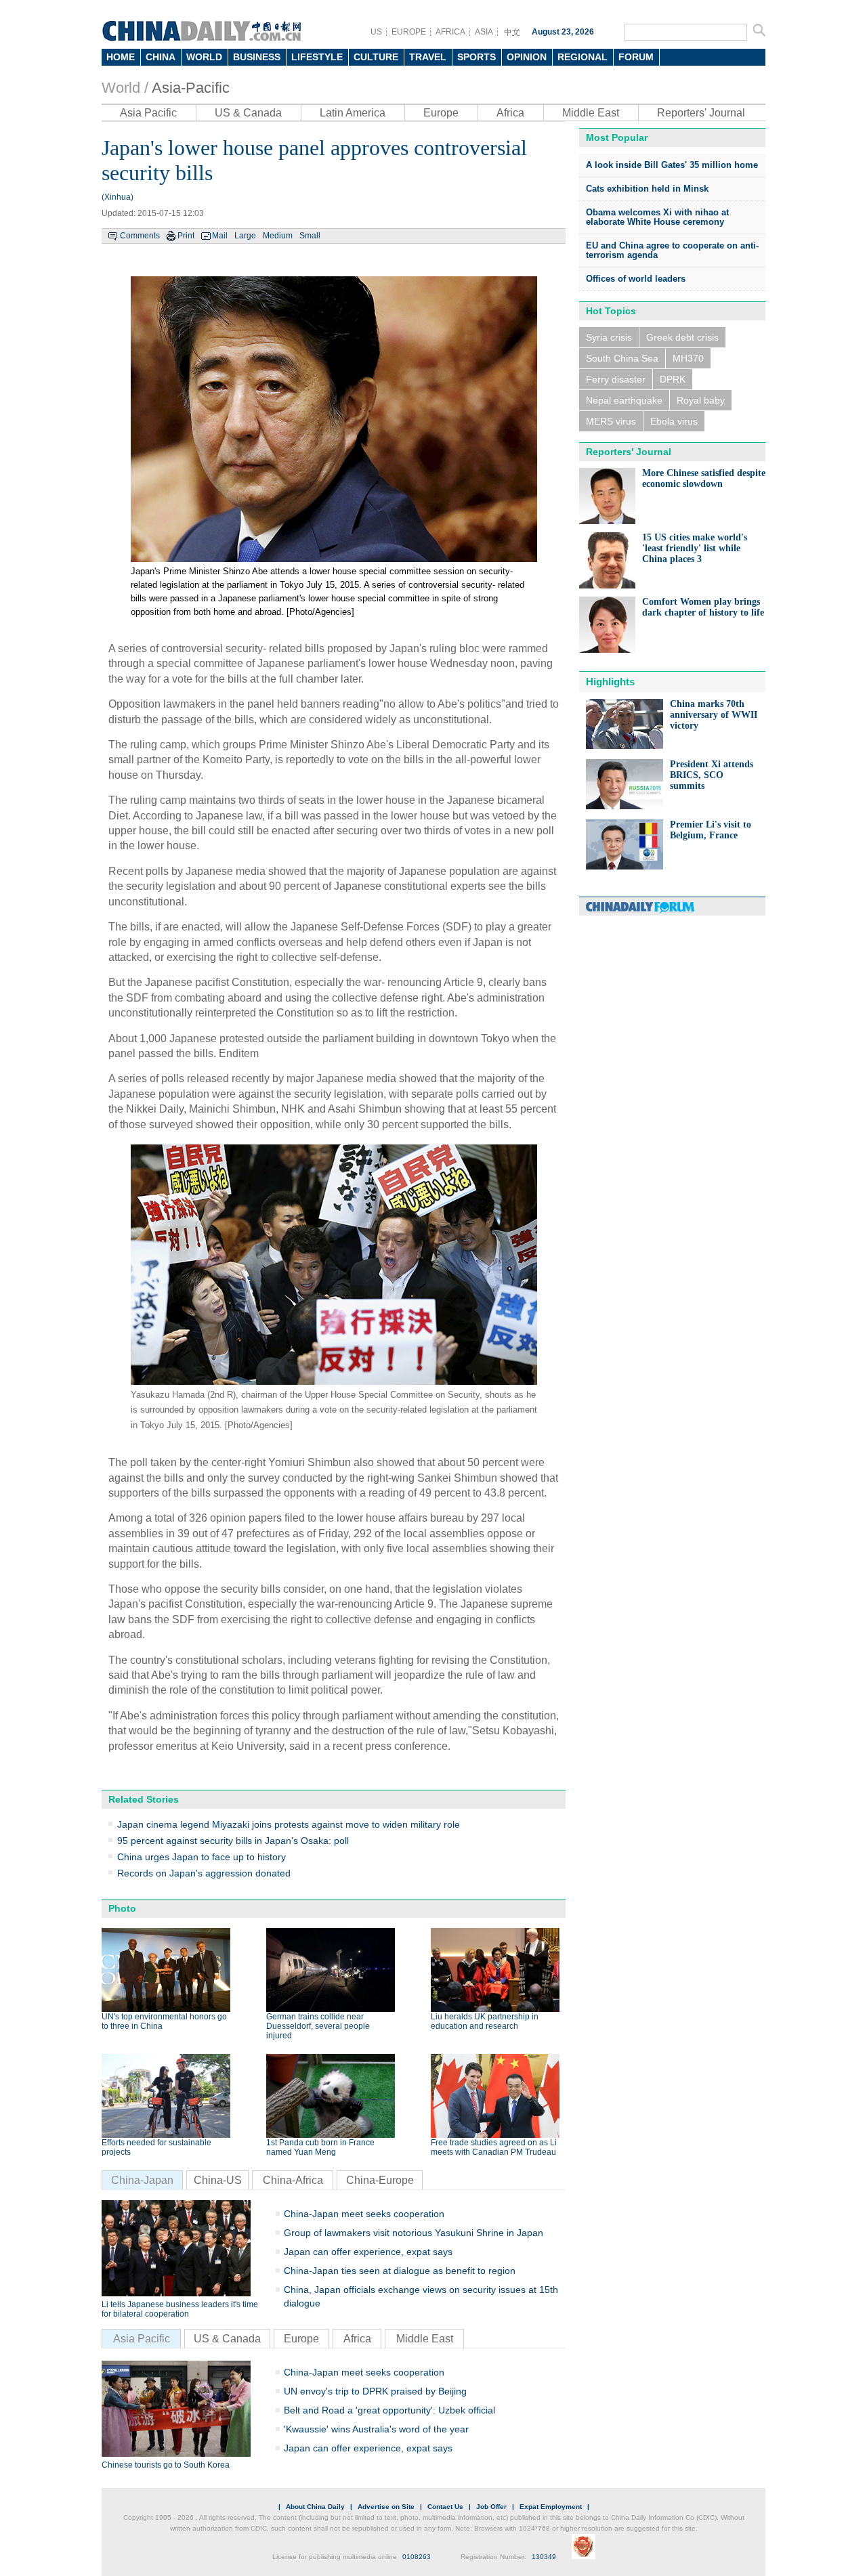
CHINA (161, 57)
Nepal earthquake (624, 400)
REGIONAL (583, 57)
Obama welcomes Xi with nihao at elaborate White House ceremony (657, 217)
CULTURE (376, 57)
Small (310, 236)
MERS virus (611, 421)
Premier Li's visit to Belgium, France (711, 830)
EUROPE (409, 32)
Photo (122, 1908)
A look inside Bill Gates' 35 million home (672, 165)
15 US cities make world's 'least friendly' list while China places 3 (695, 548)
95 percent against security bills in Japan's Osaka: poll (233, 1841)
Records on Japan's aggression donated (204, 1873)
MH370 (688, 358)
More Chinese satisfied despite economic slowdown (704, 478)
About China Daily (315, 2507)
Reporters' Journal (701, 113)
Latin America (353, 113)
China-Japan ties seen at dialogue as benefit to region (400, 2271)
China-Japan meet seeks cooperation (364, 2214)
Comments (140, 236)
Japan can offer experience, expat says (368, 2252)
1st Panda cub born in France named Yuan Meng (320, 2147)
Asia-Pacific (191, 88)
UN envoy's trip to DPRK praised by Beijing (375, 2391)
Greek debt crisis (682, 337)
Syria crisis (609, 337)
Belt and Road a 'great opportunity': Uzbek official (389, 2410)
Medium (278, 236)
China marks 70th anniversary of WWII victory (714, 715)
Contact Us (445, 2507)
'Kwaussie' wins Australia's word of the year (376, 2429)
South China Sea (622, 358)
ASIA (484, 32)
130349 (544, 2557)
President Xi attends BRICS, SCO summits (712, 775)
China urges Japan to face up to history (202, 1857)
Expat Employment (551, 2507)
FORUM (636, 57)
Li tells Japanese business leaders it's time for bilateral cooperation (180, 2309)
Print (186, 236)
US (376, 32)
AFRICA (450, 32)
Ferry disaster (616, 379)
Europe (441, 113)
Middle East (591, 113)
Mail (220, 236)
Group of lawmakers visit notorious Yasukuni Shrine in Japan (414, 2233)
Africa (510, 113)
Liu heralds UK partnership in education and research (485, 2021)
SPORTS (477, 57)
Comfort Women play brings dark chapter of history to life (703, 607)
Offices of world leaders (636, 279)
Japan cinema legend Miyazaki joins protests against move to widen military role (289, 1824)
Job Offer (491, 2507)
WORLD (204, 57)
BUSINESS (257, 57)
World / (125, 88)
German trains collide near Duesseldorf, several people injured (318, 2026)
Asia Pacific (148, 113)
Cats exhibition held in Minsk (647, 189)
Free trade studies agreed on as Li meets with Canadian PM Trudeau (494, 2147)
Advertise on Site (386, 2507)
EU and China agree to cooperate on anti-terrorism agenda (672, 250)
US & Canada (248, 113)
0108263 (417, 2557)
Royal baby (701, 400)
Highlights (610, 682)
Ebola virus (674, 421)
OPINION (527, 57)
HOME (121, 57)
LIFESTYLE (317, 57)
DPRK (673, 379)
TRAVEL (428, 57)
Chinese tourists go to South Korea (166, 2465)
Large (245, 236)
